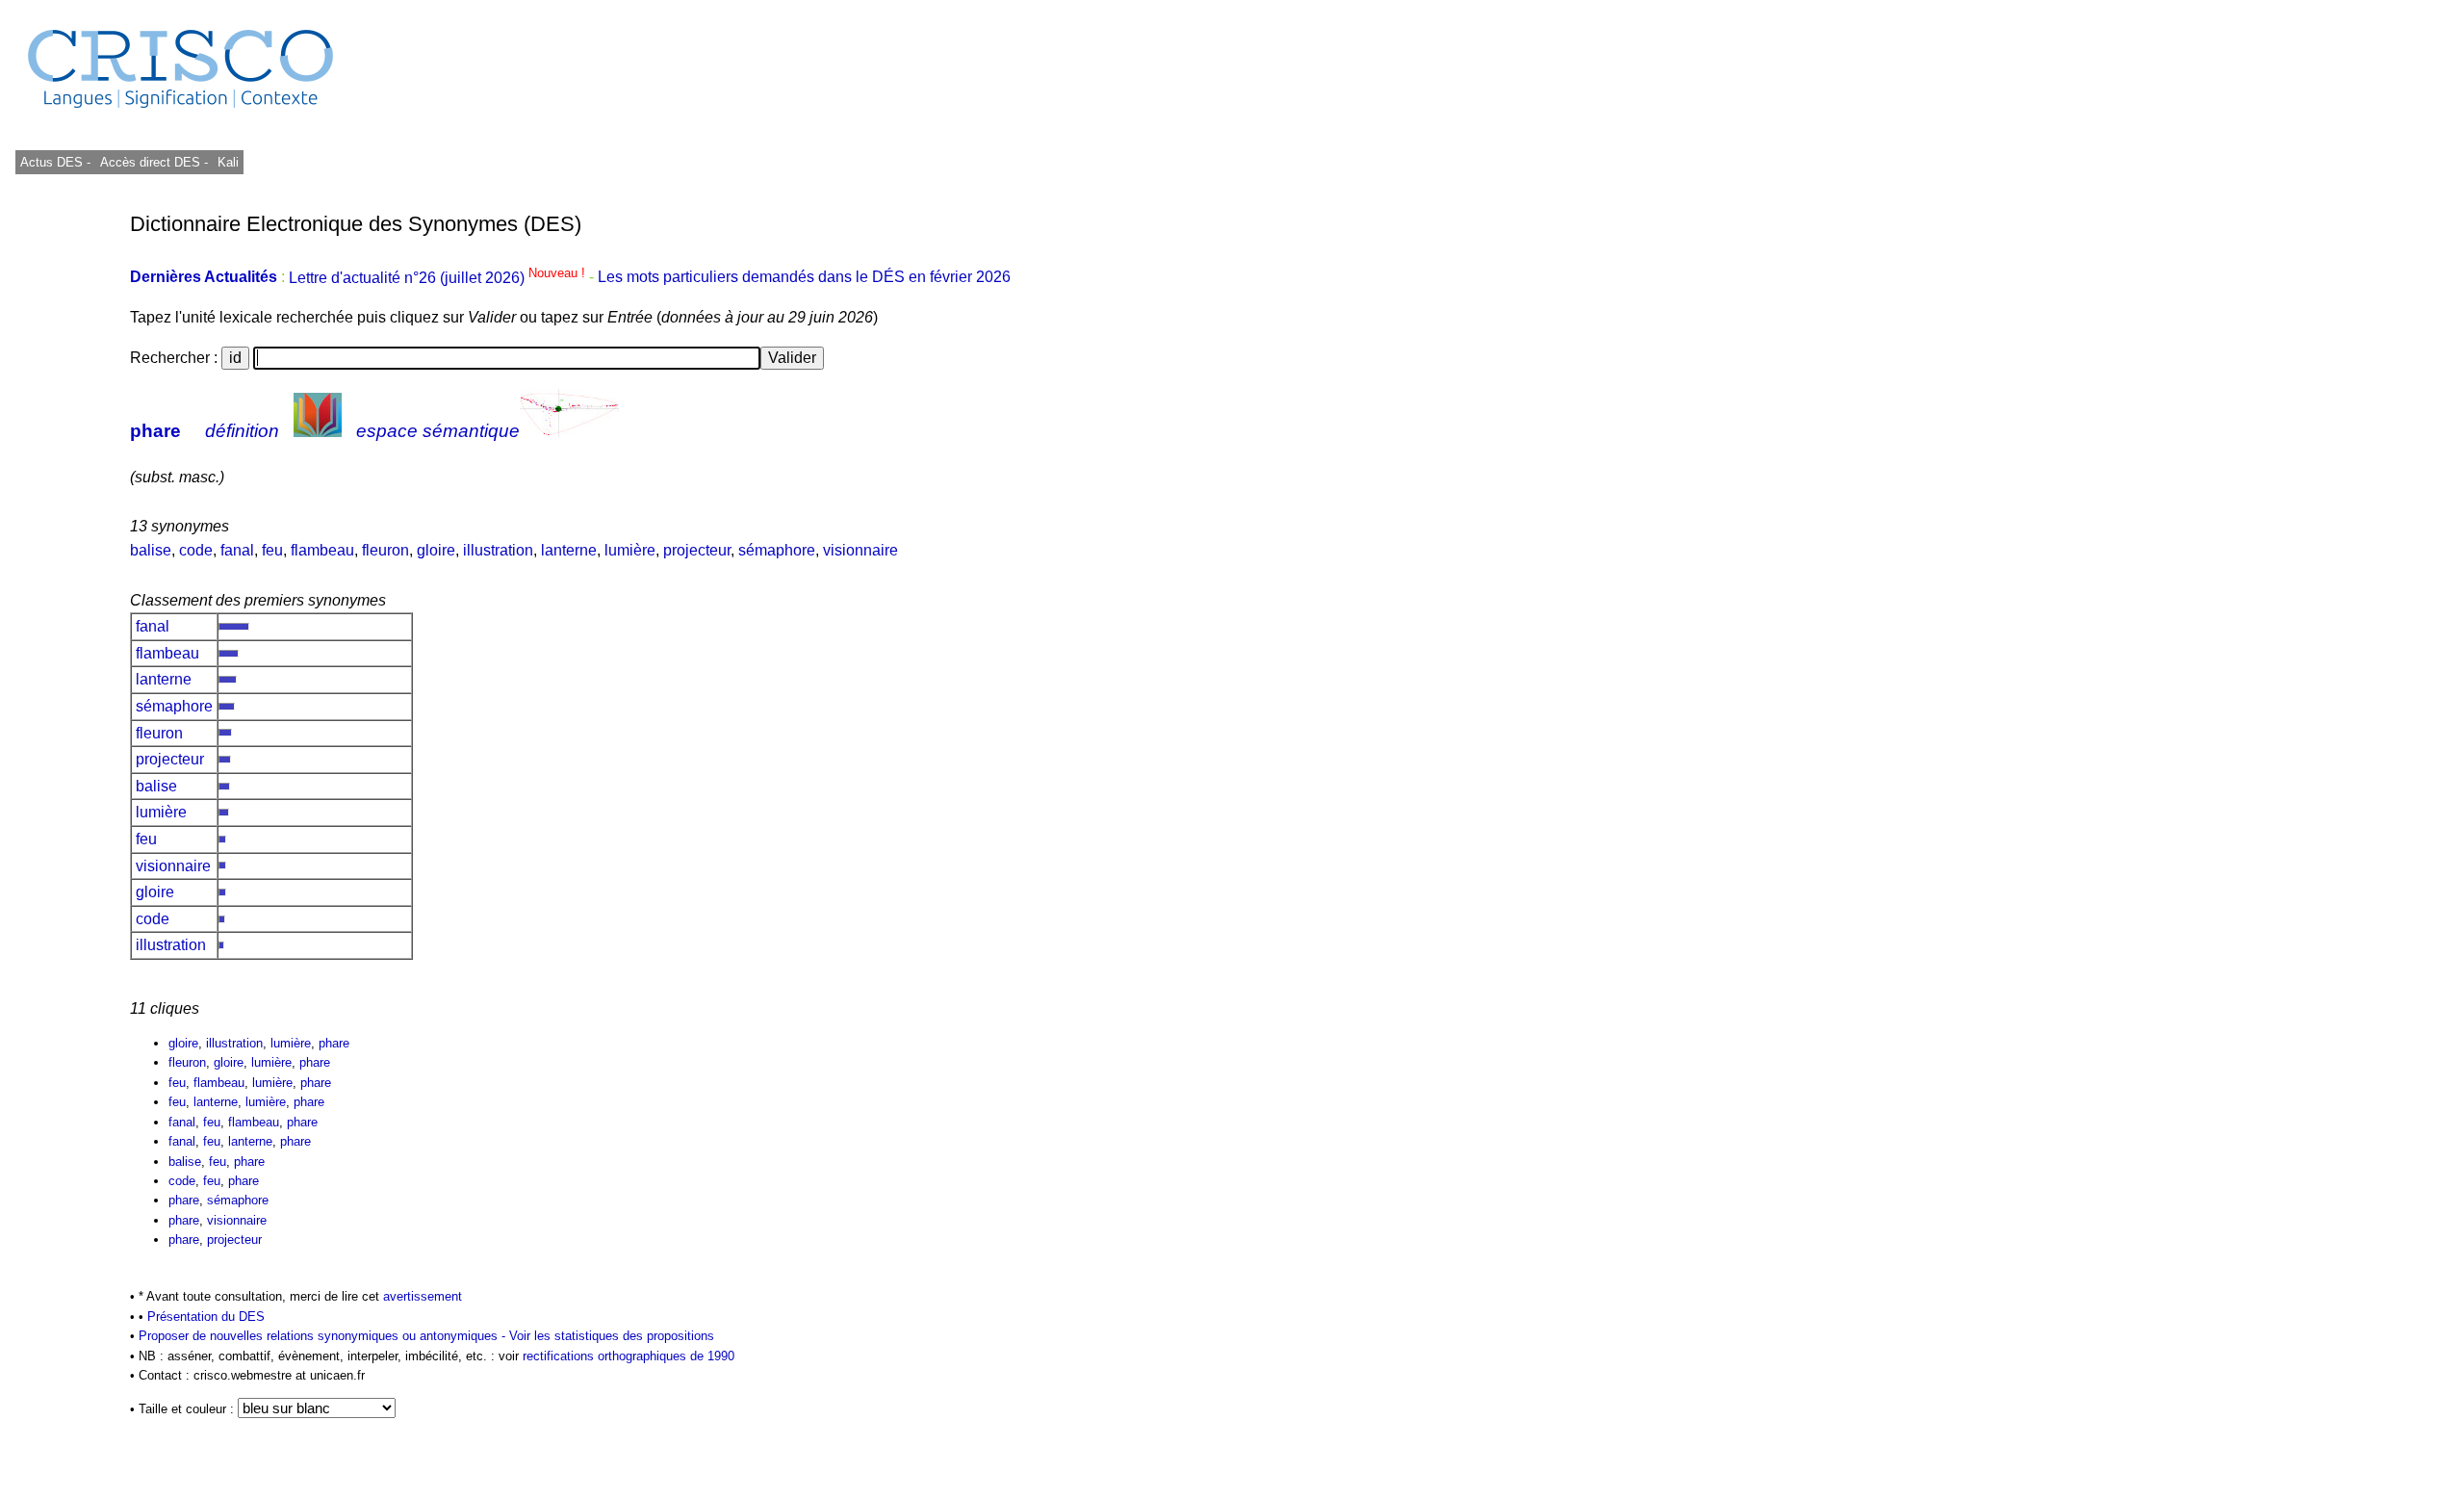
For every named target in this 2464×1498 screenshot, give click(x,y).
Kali (228, 162)
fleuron (385, 550)
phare (155, 431)
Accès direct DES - (154, 162)
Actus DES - (55, 162)
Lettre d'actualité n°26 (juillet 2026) (439, 278)
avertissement (423, 1296)
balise (151, 550)
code (196, 550)
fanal (237, 550)
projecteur (697, 550)
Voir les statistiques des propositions (612, 1336)
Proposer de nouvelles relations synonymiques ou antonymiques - (324, 1336)
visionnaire (860, 550)
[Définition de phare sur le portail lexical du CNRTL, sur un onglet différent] (318, 431)
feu (272, 550)
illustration (498, 550)
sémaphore (777, 550)
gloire (436, 550)
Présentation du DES (206, 1317)
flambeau (322, 550)
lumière (630, 550)
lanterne (569, 550)
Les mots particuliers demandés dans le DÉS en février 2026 (804, 278)
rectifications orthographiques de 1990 (629, 1356)
